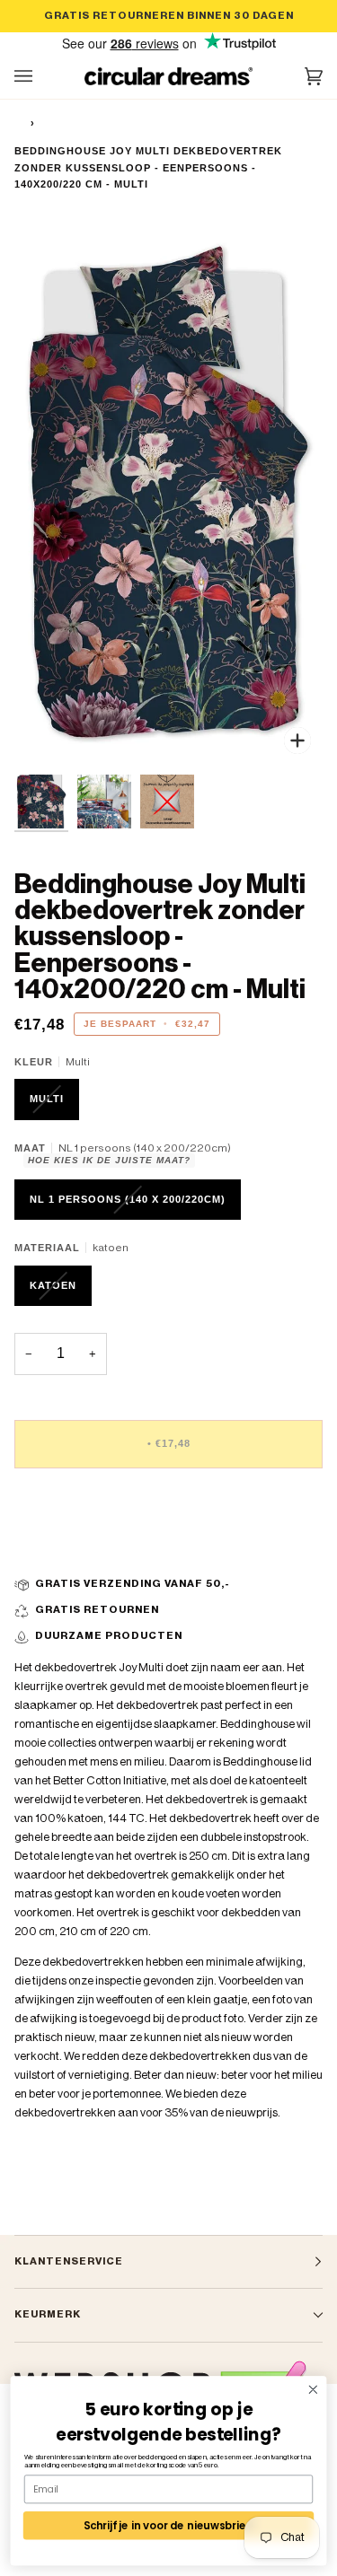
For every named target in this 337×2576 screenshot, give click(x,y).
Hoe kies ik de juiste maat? (109, 1160)
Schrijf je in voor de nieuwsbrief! (169, 2525)
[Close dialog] (313, 2390)
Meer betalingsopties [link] (68, 1551)
